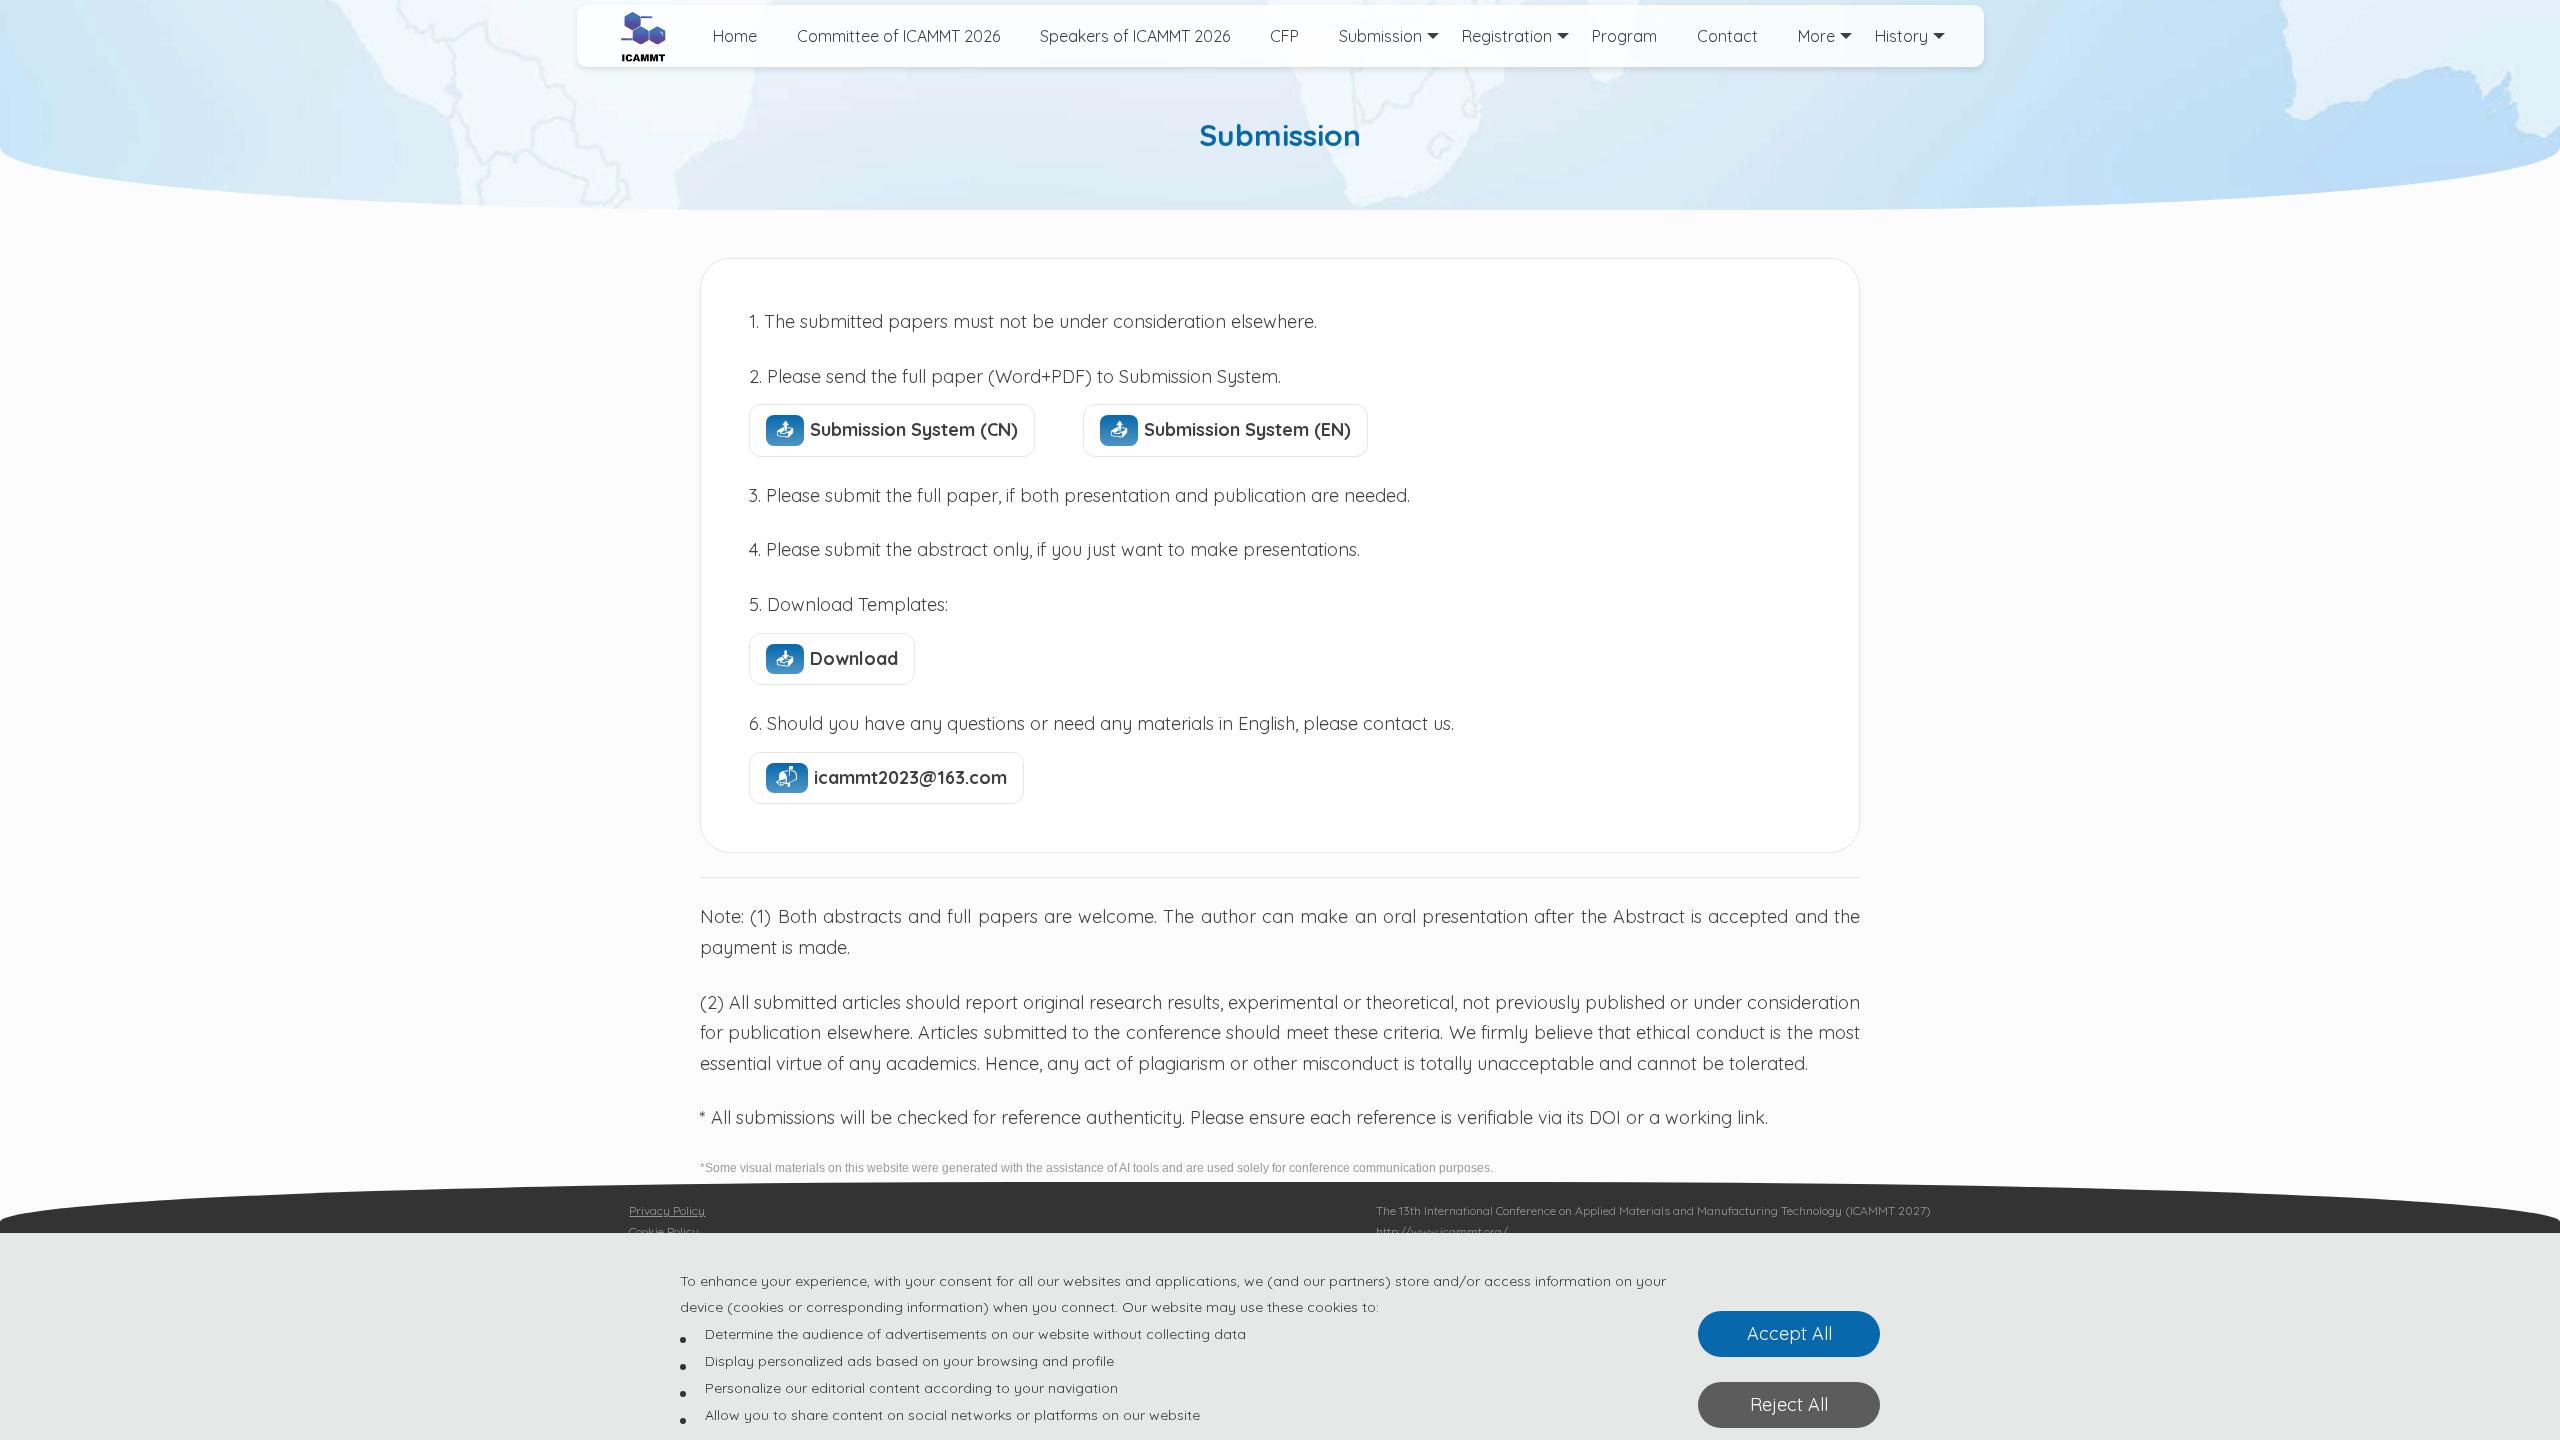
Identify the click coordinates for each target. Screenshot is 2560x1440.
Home (735, 36)
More (1816, 36)
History (1901, 36)
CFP (1284, 36)
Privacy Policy (667, 1210)
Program (1624, 36)
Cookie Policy (664, 1231)
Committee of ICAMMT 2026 (898, 36)
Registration (1507, 36)
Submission (1380, 36)
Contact (1727, 36)
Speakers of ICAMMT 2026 (1135, 36)
